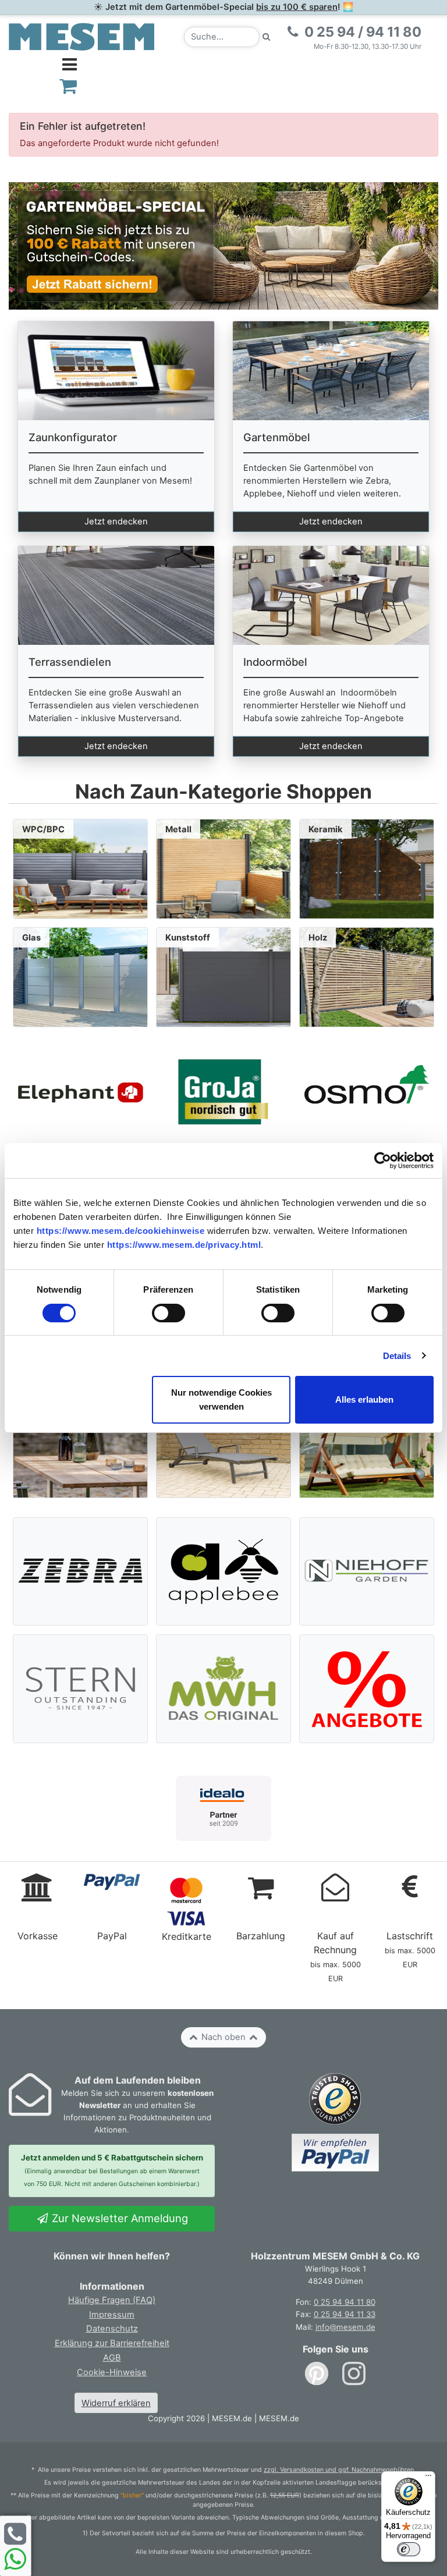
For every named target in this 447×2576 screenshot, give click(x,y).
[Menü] (428, 2478)
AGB (112, 2358)
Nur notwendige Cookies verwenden (221, 1399)
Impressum (112, 2315)
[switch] (168, 1313)
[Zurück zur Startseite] (81, 36)
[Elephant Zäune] (80, 1092)
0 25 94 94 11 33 (345, 2314)
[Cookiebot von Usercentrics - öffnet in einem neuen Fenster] (383, 1161)
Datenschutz (112, 2329)
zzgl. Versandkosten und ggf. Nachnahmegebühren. (340, 2470)
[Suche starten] (267, 37)
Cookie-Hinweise (112, 2372)
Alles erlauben (364, 1399)
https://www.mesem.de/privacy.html (184, 1245)
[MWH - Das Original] (224, 1688)
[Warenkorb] (68, 86)
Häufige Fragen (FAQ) (112, 2300)
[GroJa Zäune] (223, 1092)
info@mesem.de (345, 2327)
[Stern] (81, 1688)
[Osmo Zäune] (367, 1092)
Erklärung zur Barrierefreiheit (112, 2343)
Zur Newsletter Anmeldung (118, 2218)
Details (397, 1356)
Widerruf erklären (116, 2403)
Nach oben (223, 2037)
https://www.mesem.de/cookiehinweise (121, 1231)
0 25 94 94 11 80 (345, 2302)
